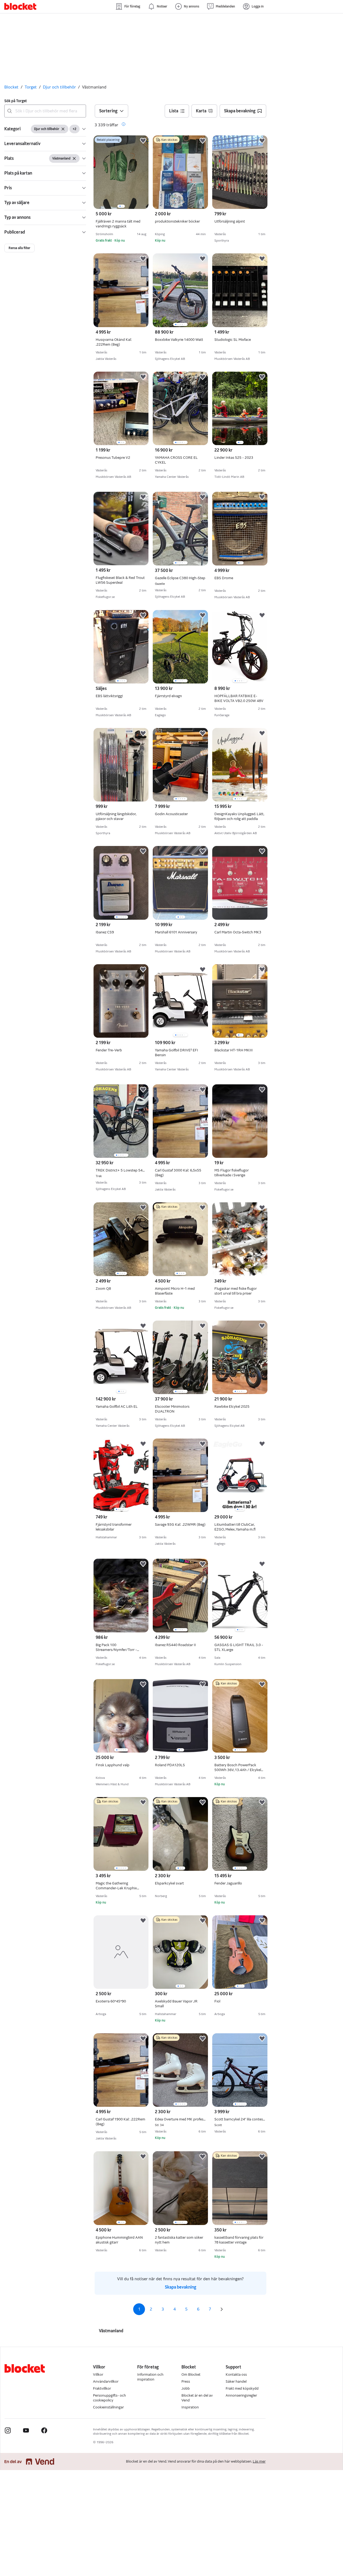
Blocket (11, 87)
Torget (31, 87)
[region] (121, 172)
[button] (45, 129)
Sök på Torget (16, 101)
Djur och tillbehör (59, 87)
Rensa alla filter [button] (19, 248)
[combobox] (45, 111)
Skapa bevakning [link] (180, 2287)
